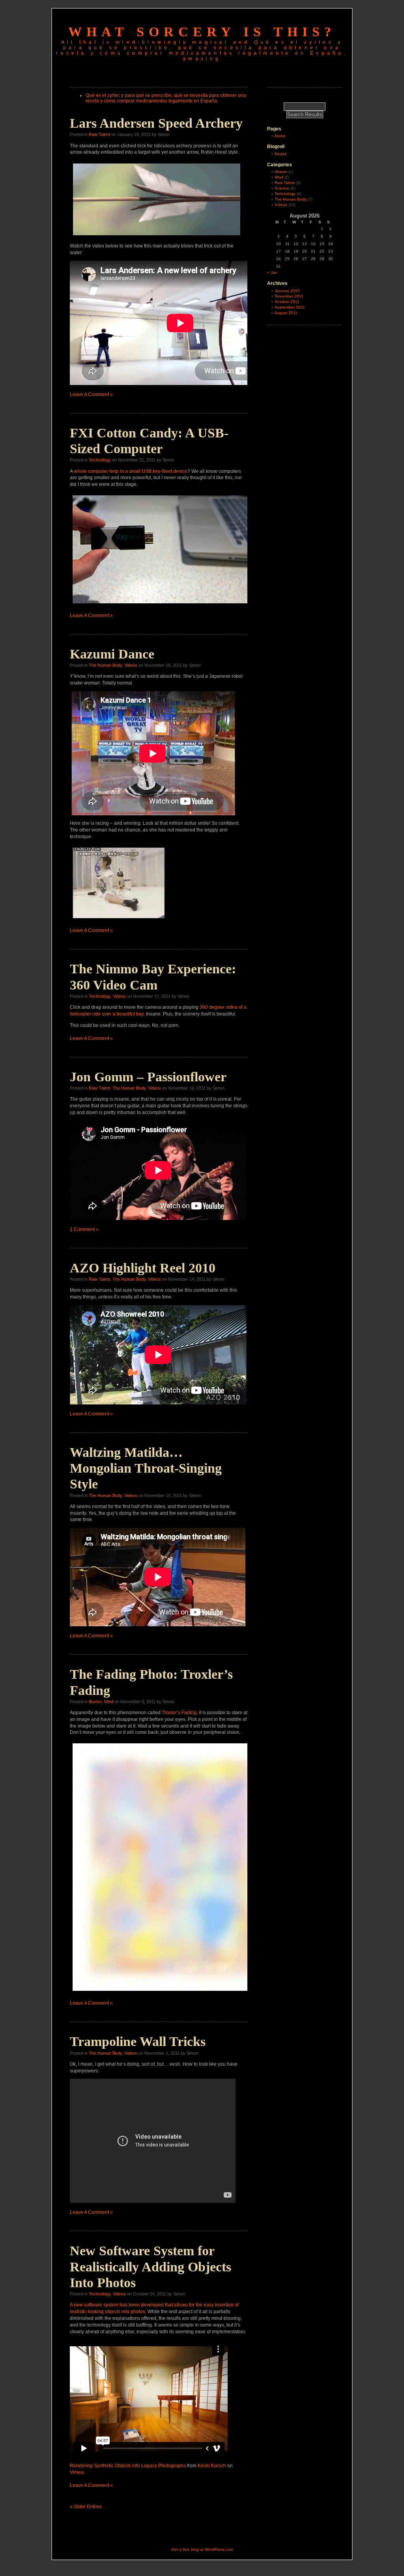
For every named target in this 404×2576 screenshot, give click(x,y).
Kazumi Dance (112, 654)
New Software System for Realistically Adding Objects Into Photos (151, 2267)
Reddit (281, 154)
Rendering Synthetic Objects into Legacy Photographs (128, 2466)
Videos (131, 665)
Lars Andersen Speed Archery (156, 123)
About (280, 136)
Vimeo (77, 2472)
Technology (100, 460)
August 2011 (286, 313)
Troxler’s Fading (179, 1713)
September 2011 (290, 307)
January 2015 (287, 291)
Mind (109, 1702)
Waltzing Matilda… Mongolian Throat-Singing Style (146, 1468)
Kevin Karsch (212, 2466)
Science (282, 188)
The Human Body (105, 665)
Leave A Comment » (91, 394)
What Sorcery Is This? (202, 32)
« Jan (272, 272)
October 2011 (287, 302)
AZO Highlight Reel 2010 (143, 1268)
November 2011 (289, 296)
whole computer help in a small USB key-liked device (131, 471)
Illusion (95, 1702)
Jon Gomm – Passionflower (148, 1077)
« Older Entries (86, 2507)
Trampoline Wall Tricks (138, 2041)
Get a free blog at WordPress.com (202, 2549)
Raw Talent (99, 134)
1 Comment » (84, 1229)
